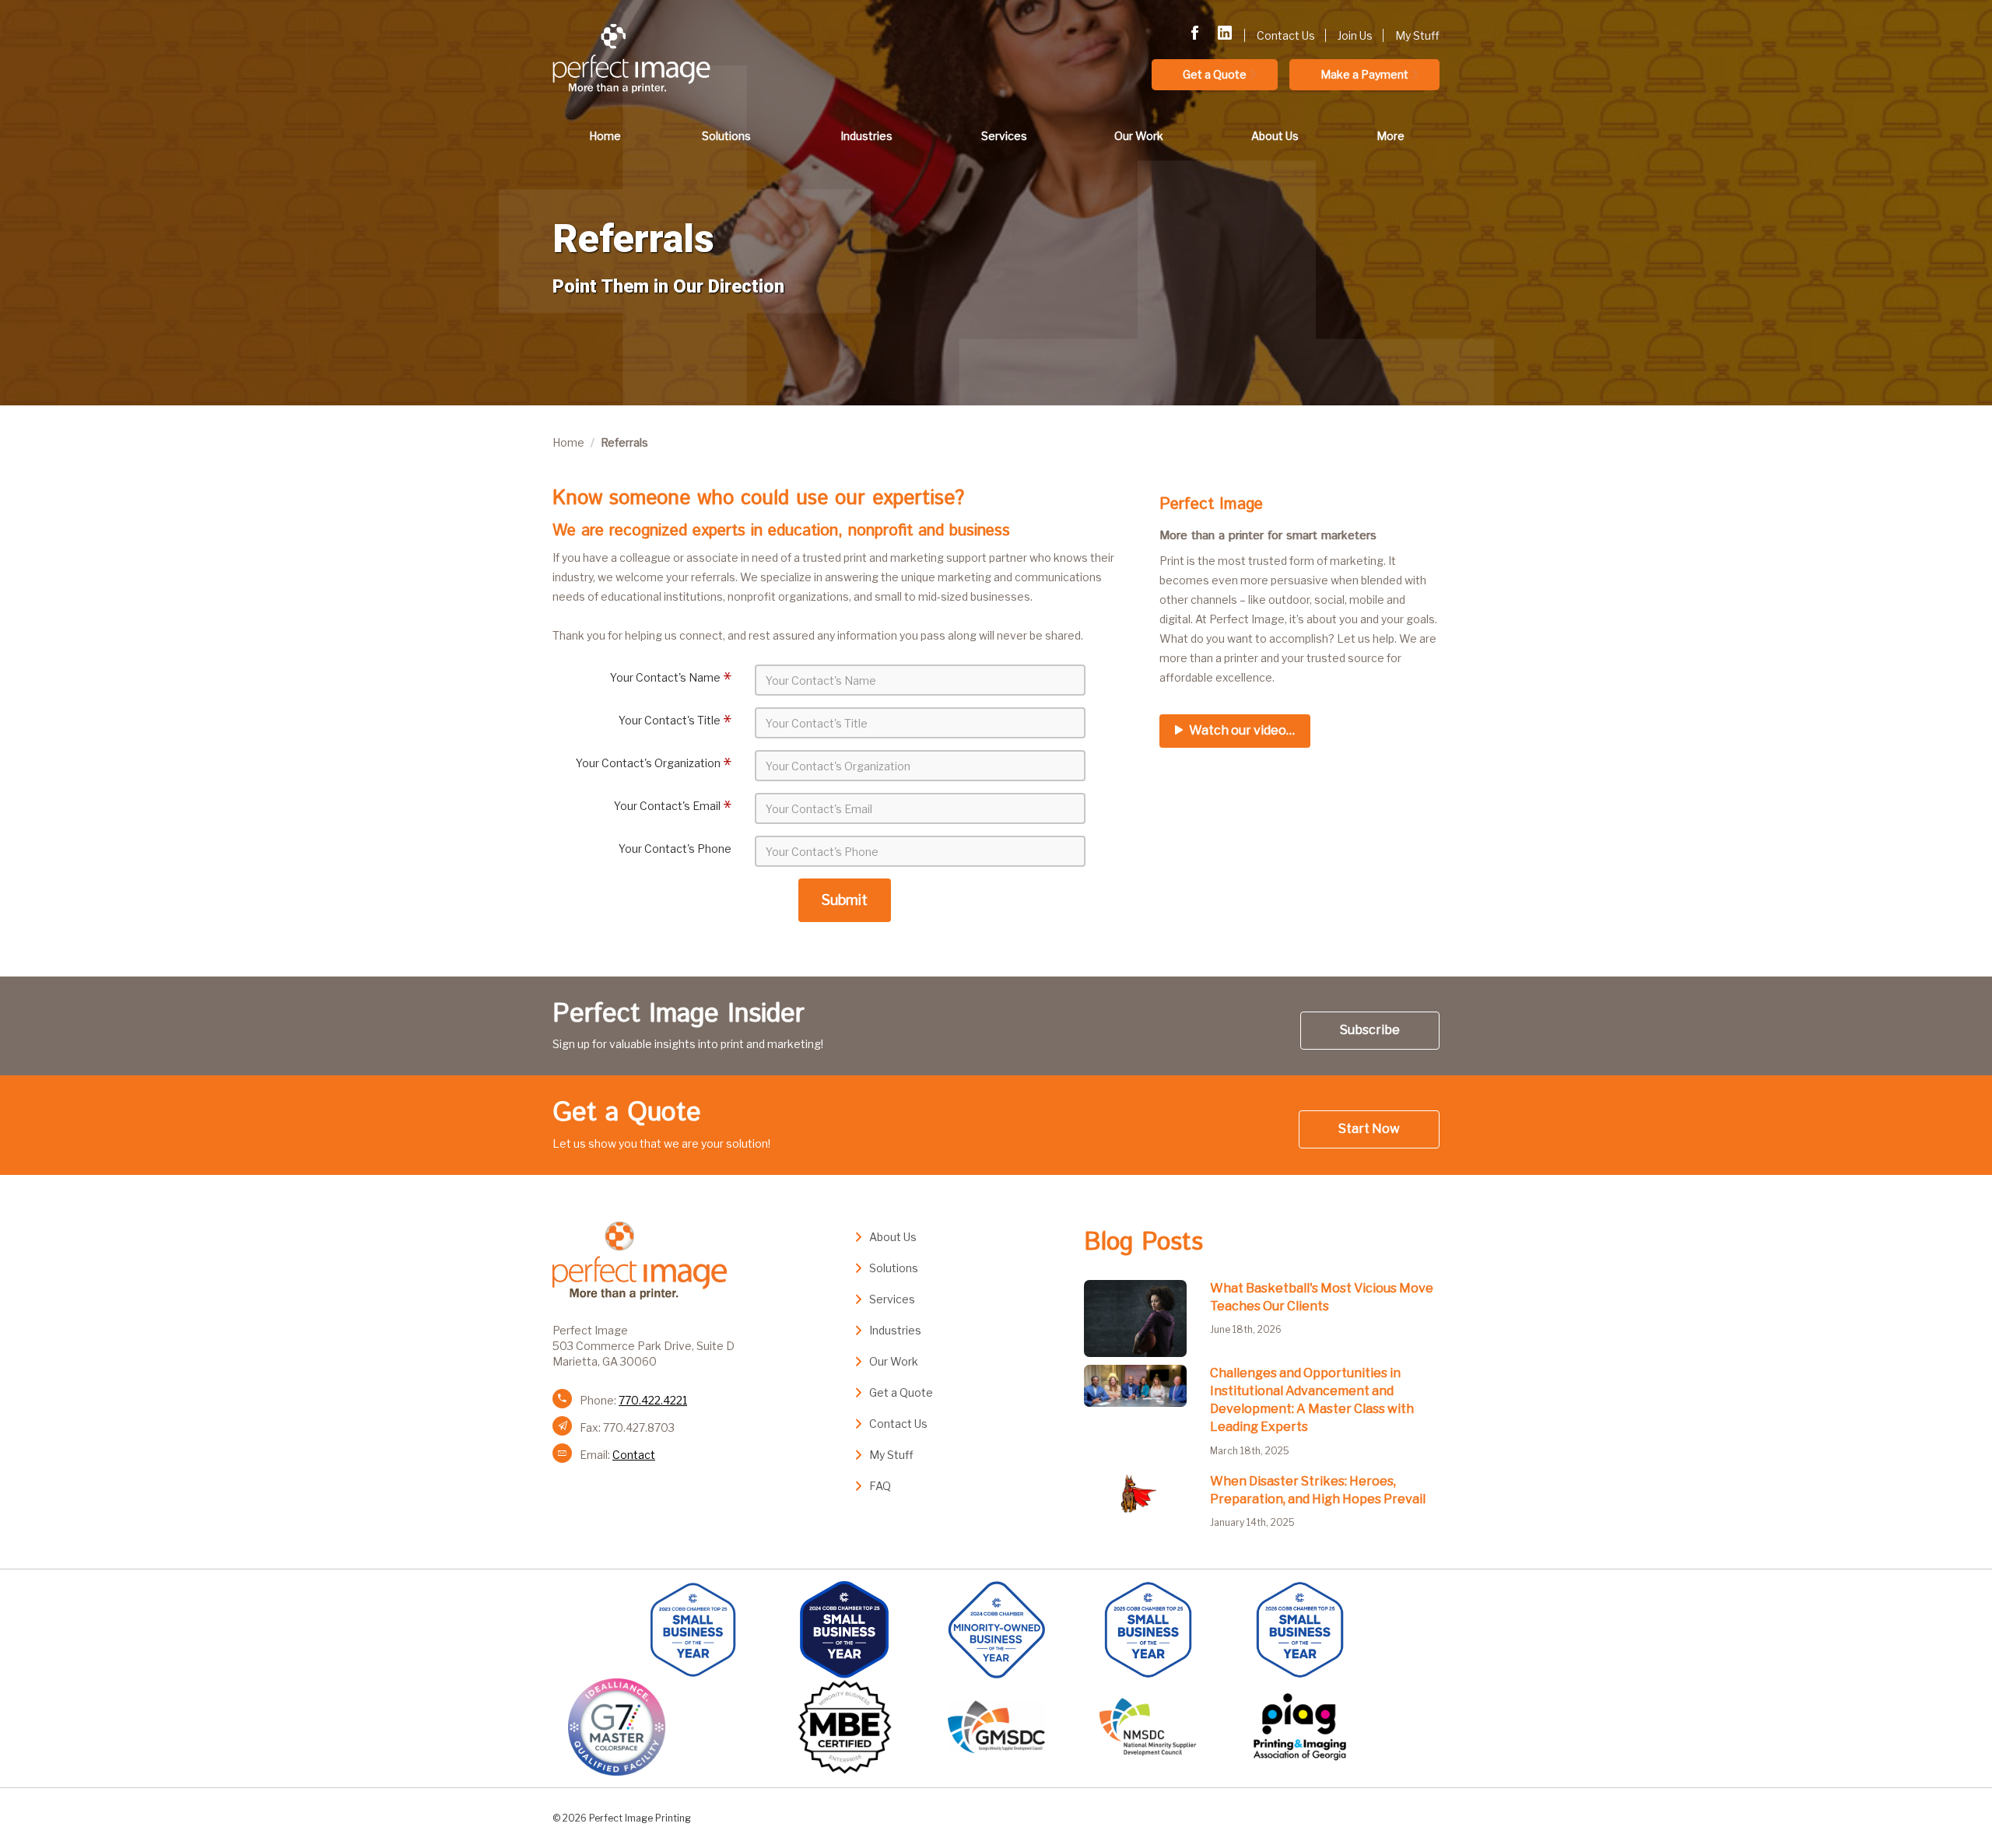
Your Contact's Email (667, 806)
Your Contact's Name (665, 677)
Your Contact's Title (670, 720)
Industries (866, 136)
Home (605, 136)
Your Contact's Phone (675, 849)
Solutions (726, 136)
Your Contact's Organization (648, 763)
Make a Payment (1364, 74)
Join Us (1355, 35)
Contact (634, 1455)
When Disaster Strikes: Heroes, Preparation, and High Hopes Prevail (1318, 1490)
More (1391, 136)
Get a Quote (1215, 74)
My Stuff (1417, 35)
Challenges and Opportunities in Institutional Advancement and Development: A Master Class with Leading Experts (1312, 1400)
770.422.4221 (653, 1400)
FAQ (880, 1486)
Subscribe (1370, 1030)
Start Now (1369, 1129)
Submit (845, 900)
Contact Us (1286, 35)
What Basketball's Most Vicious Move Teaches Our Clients (1322, 1297)
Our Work (1139, 136)
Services (1004, 136)
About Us (1275, 136)
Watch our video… (1241, 730)
